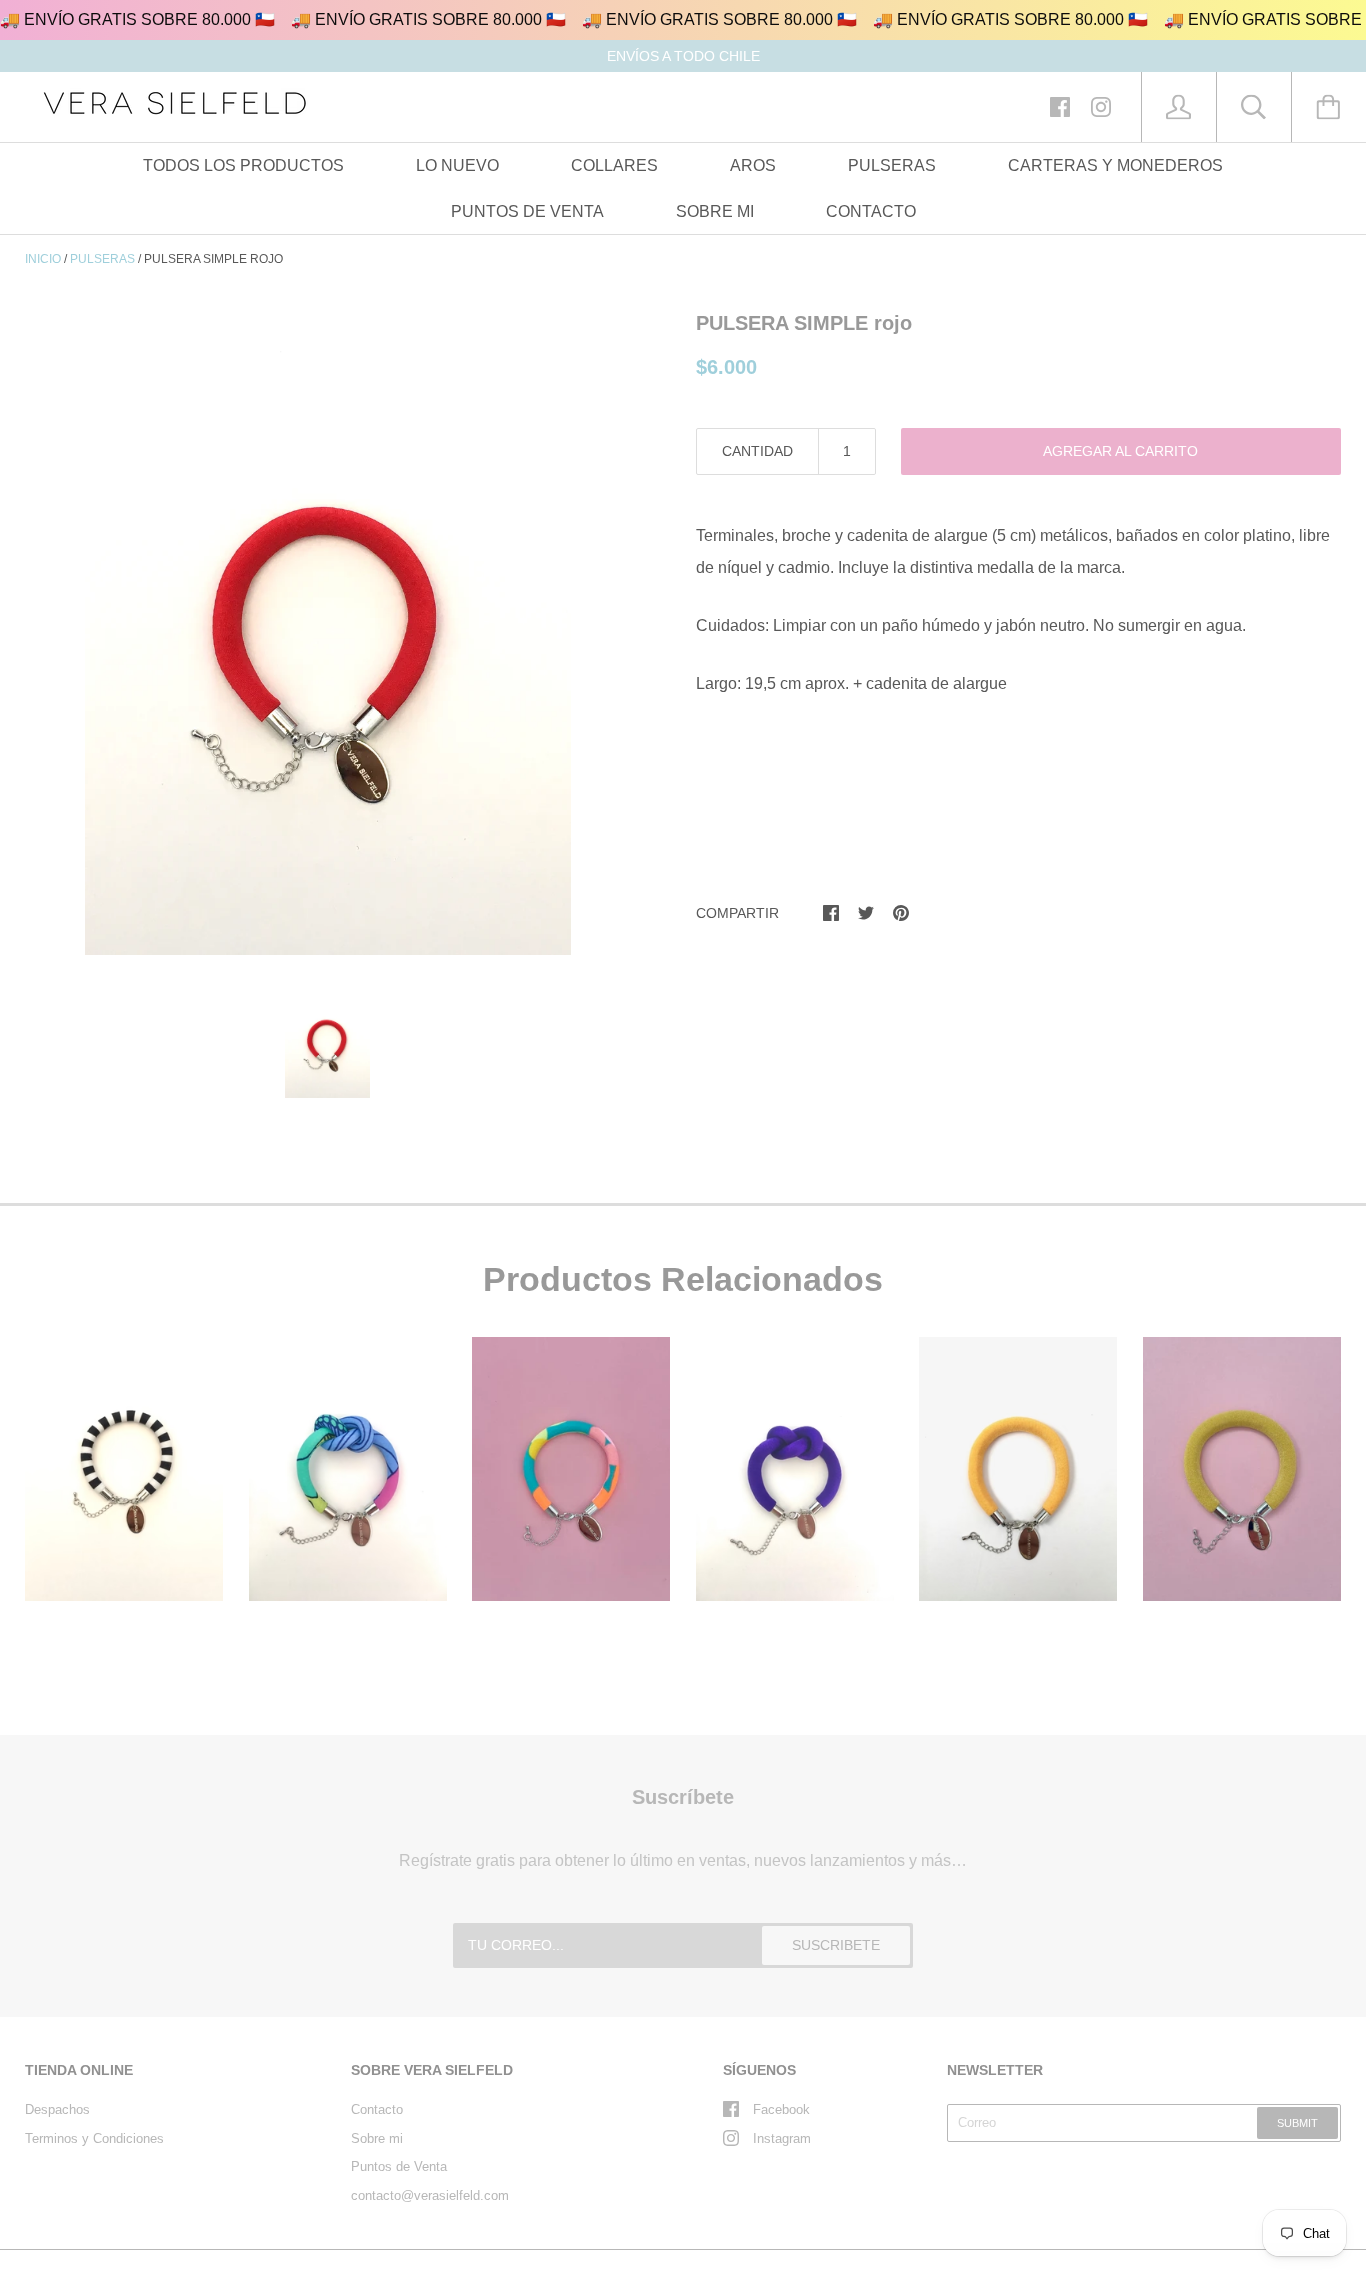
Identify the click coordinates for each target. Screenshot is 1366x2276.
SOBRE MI (715, 211)
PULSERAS (892, 165)
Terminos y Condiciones (94, 2138)
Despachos (57, 2109)
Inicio (43, 259)
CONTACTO (871, 211)
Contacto (377, 2109)
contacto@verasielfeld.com (430, 2195)
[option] (328, 631)
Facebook (781, 2109)
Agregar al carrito (1120, 451)
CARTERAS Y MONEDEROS (1115, 165)
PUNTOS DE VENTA (527, 211)
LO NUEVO (457, 165)
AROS (753, 165)
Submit (1297, 2123)
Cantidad (757, 451)
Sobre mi (377, 2138)
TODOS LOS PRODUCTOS (243, 165)
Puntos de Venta (399, 2166)
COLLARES (614, 165)
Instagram (782, 2138)
